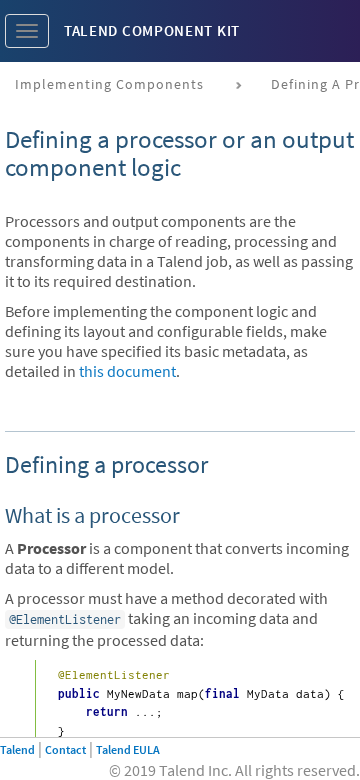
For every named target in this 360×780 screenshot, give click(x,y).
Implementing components (109, 84)
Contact (65, 749)
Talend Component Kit (152, 30)
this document (127, 371)
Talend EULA (128, 749)
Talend (17, 749)
